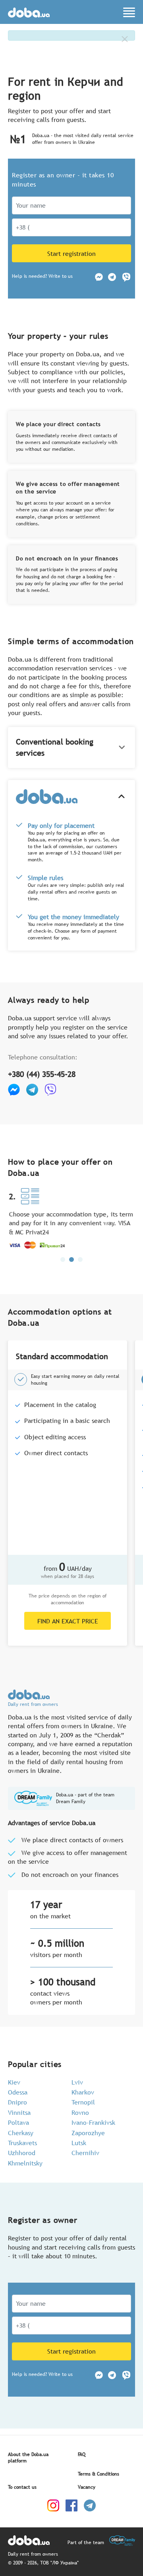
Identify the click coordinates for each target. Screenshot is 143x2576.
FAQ (82, 2454)
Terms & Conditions (99, 2474)
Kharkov (83, 2092)
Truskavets (22, 2143)
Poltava (18, 2122)
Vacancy (87, 2487)
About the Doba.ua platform (28, 2458)
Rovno (80, 2112)
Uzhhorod (22, 2153)
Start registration (71, 253)
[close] (125, 39)
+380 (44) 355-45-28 (42, 1074)
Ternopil (83, 2102)
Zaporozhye (88, 2133)
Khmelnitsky (25, 2163)
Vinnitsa (19, 2112)
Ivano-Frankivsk (93, 2122)
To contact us (22, 2487)
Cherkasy (21, 2133)
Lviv (77, 2082)
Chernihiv (85, 2153)
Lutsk (79, 2143)
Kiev (14, 2082)
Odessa (18, 2092)
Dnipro (17, 2102)
